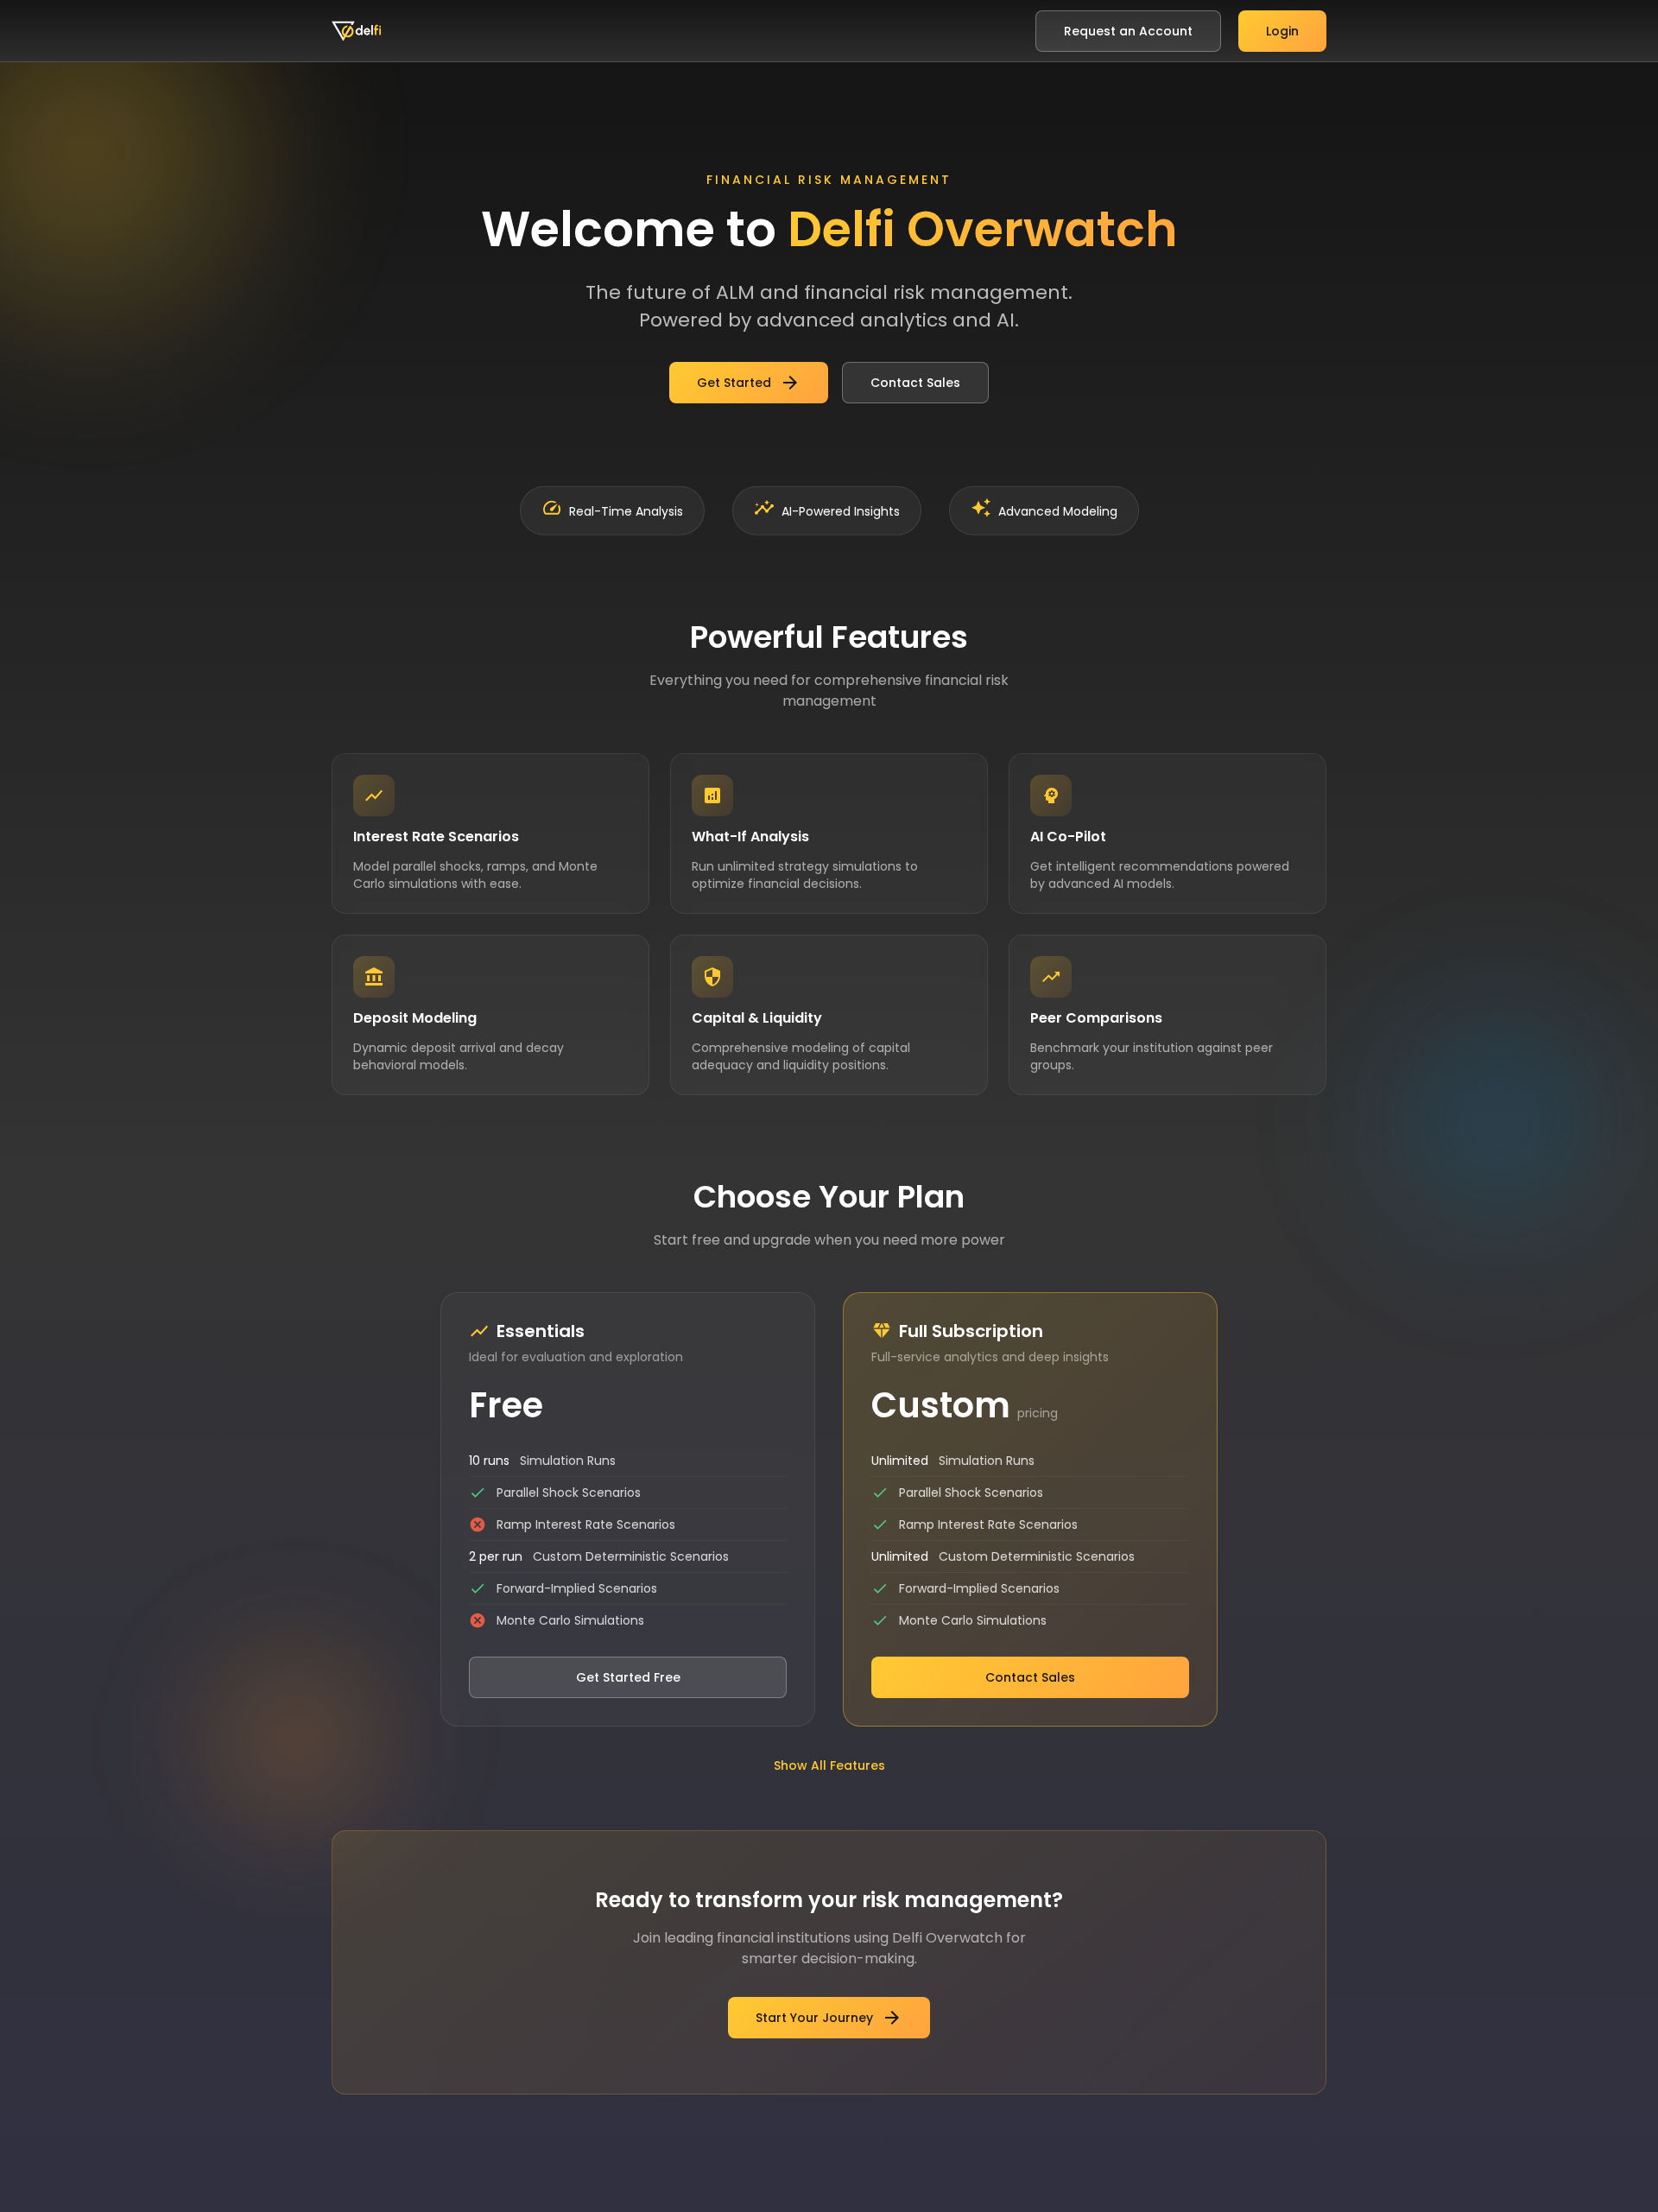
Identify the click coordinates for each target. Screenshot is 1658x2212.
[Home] (357, 31)
